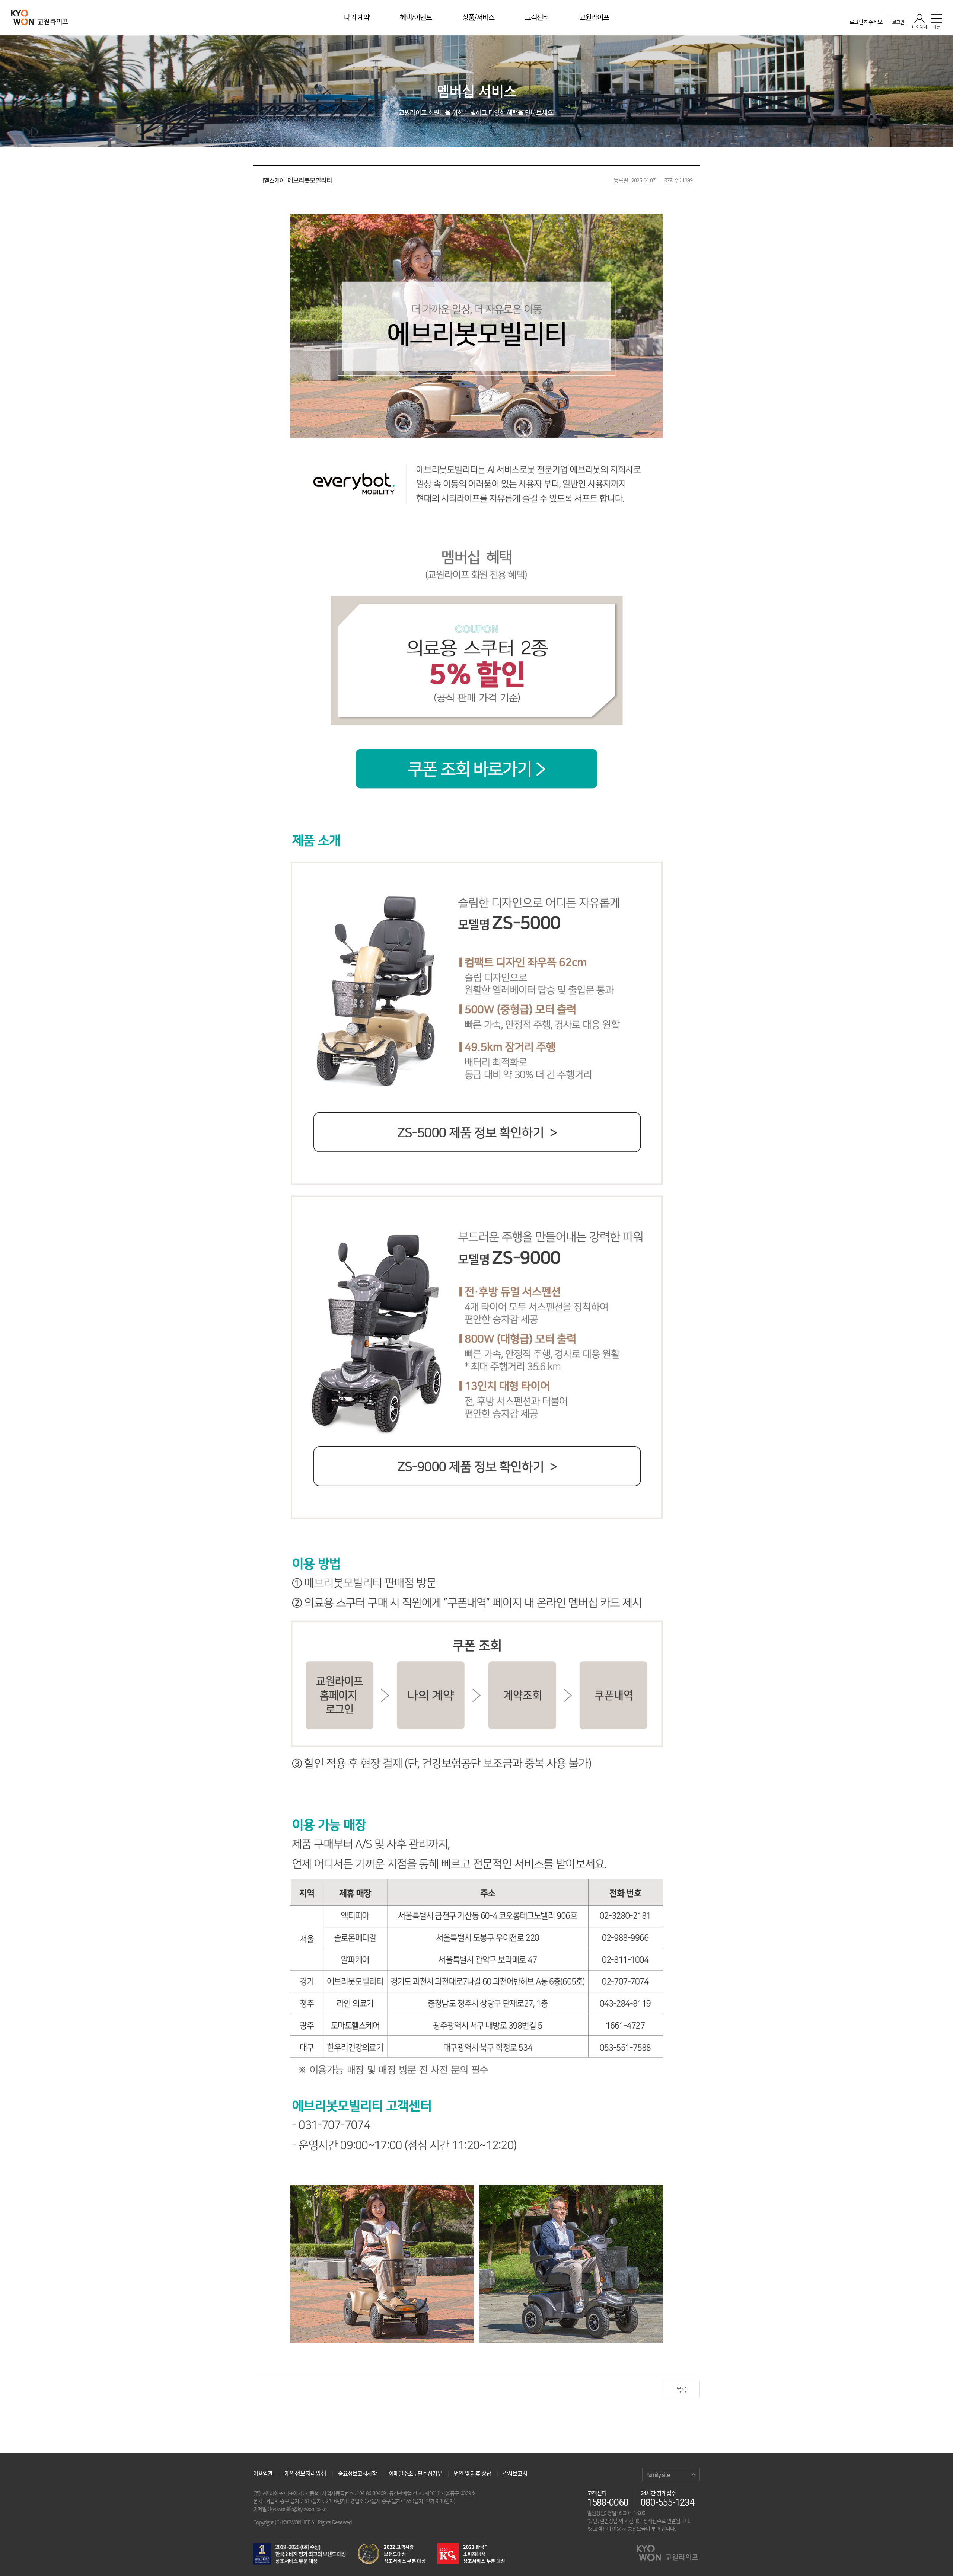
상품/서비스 (478, 17)
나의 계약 (357, 17)
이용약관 (263, 2473)
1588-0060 (608, 2503)
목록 (681, 2389)
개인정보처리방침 (305, 2473)
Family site (658, 2475)
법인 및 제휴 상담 (472, 2473)
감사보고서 (515, 2473)
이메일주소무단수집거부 (415, 2473)
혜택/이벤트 (416, 17)
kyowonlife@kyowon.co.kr (298, 2509)
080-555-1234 (667, 2503)
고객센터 (537, 17)
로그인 (898, 22)
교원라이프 (594, 17)
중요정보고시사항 (357, 2473)
